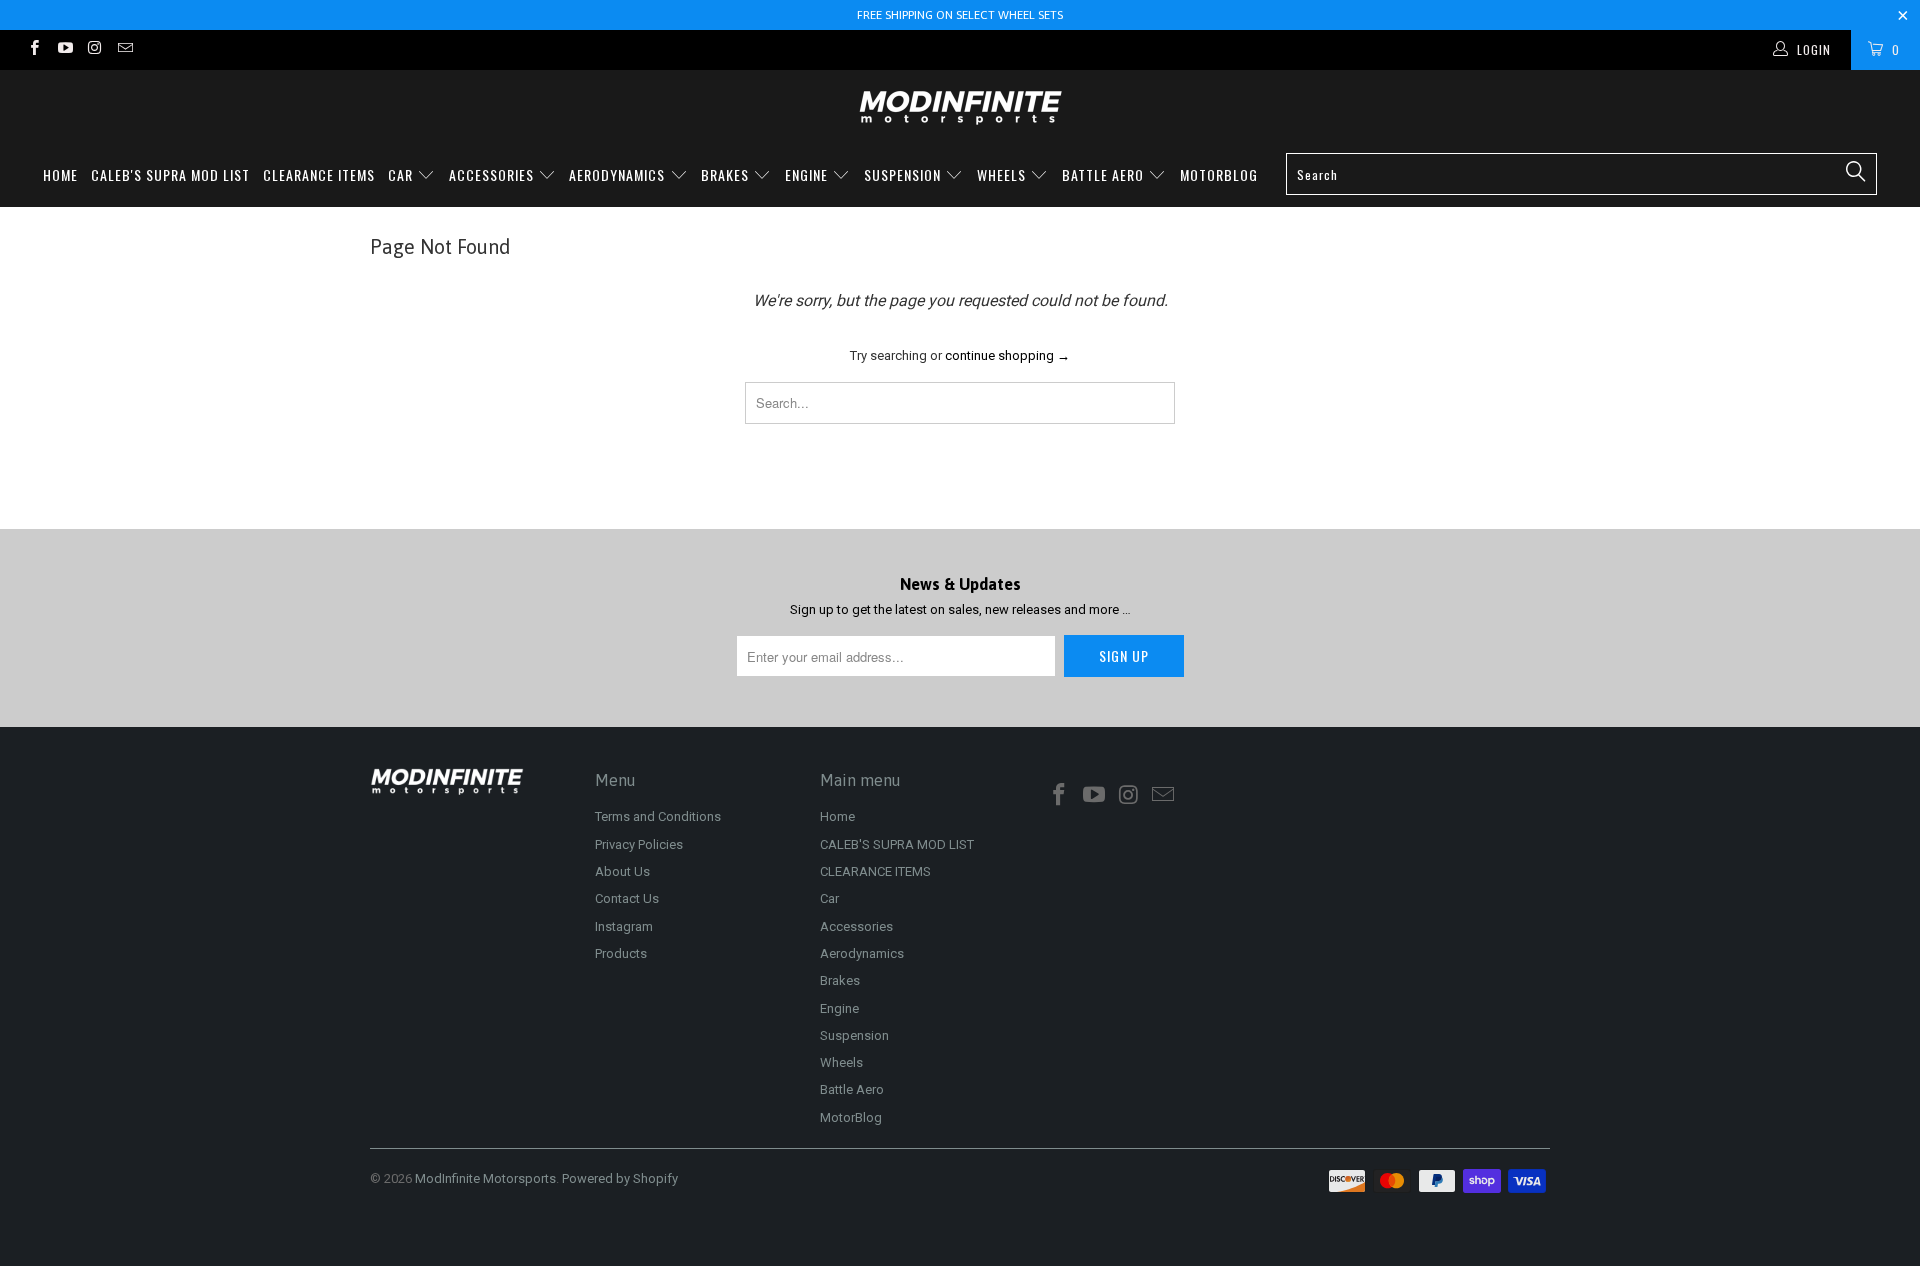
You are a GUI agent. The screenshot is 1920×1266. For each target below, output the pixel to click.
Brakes (727, 174)
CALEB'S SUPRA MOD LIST (170, 174)
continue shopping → (1007, 355)
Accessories (493, 174)
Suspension (904, 174)
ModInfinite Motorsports (485, 1178)
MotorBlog (1219, 174)
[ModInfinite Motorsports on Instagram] (94, 50)
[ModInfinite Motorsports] (960, 107)
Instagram (624, 926)
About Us (622, 871)
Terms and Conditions (658, 816)
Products (621, 953)
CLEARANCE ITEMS (319, 174)
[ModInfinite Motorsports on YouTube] (63, 50)
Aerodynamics (619, 174)
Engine (808, 174)
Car (402, 174)
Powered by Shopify (620, 1178)
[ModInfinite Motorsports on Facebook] (33, 50)
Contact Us (627, 898)
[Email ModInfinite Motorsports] (124, 50)
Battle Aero (1105, 174)
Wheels (1003, 174)
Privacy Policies (639, 844)
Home (60, 174)
